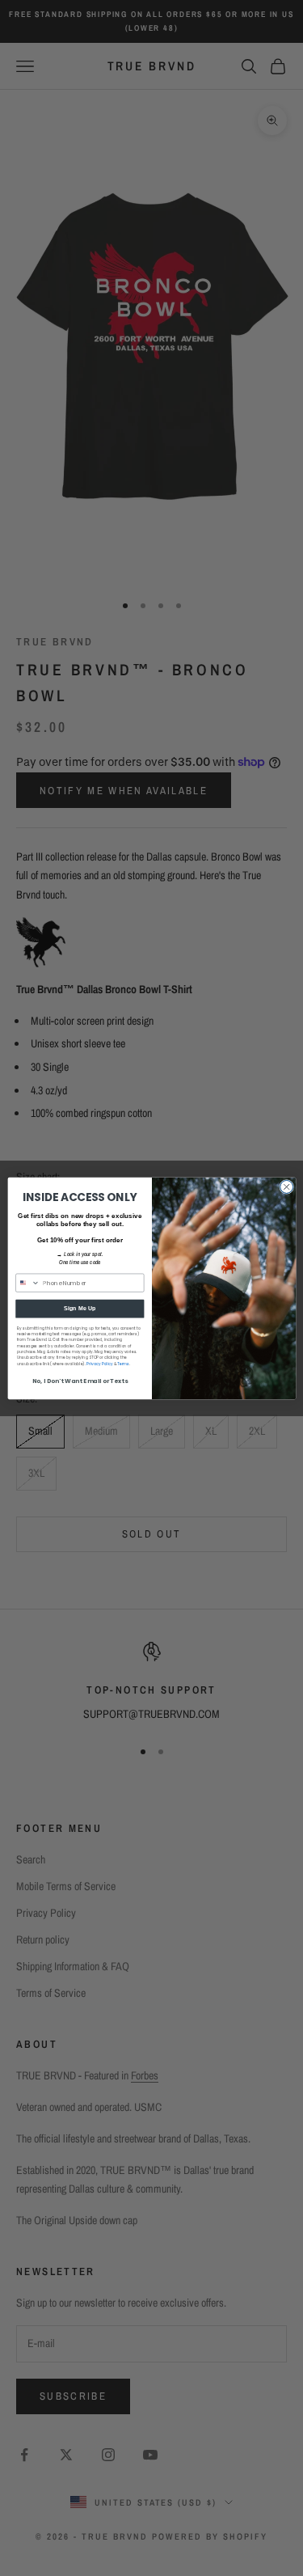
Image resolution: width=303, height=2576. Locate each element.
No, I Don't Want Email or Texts (79, 1381)
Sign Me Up (79, 1309)
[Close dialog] (286, 1186)
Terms (123, 1363)
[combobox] (27, 1283)
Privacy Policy (99, 1363)
